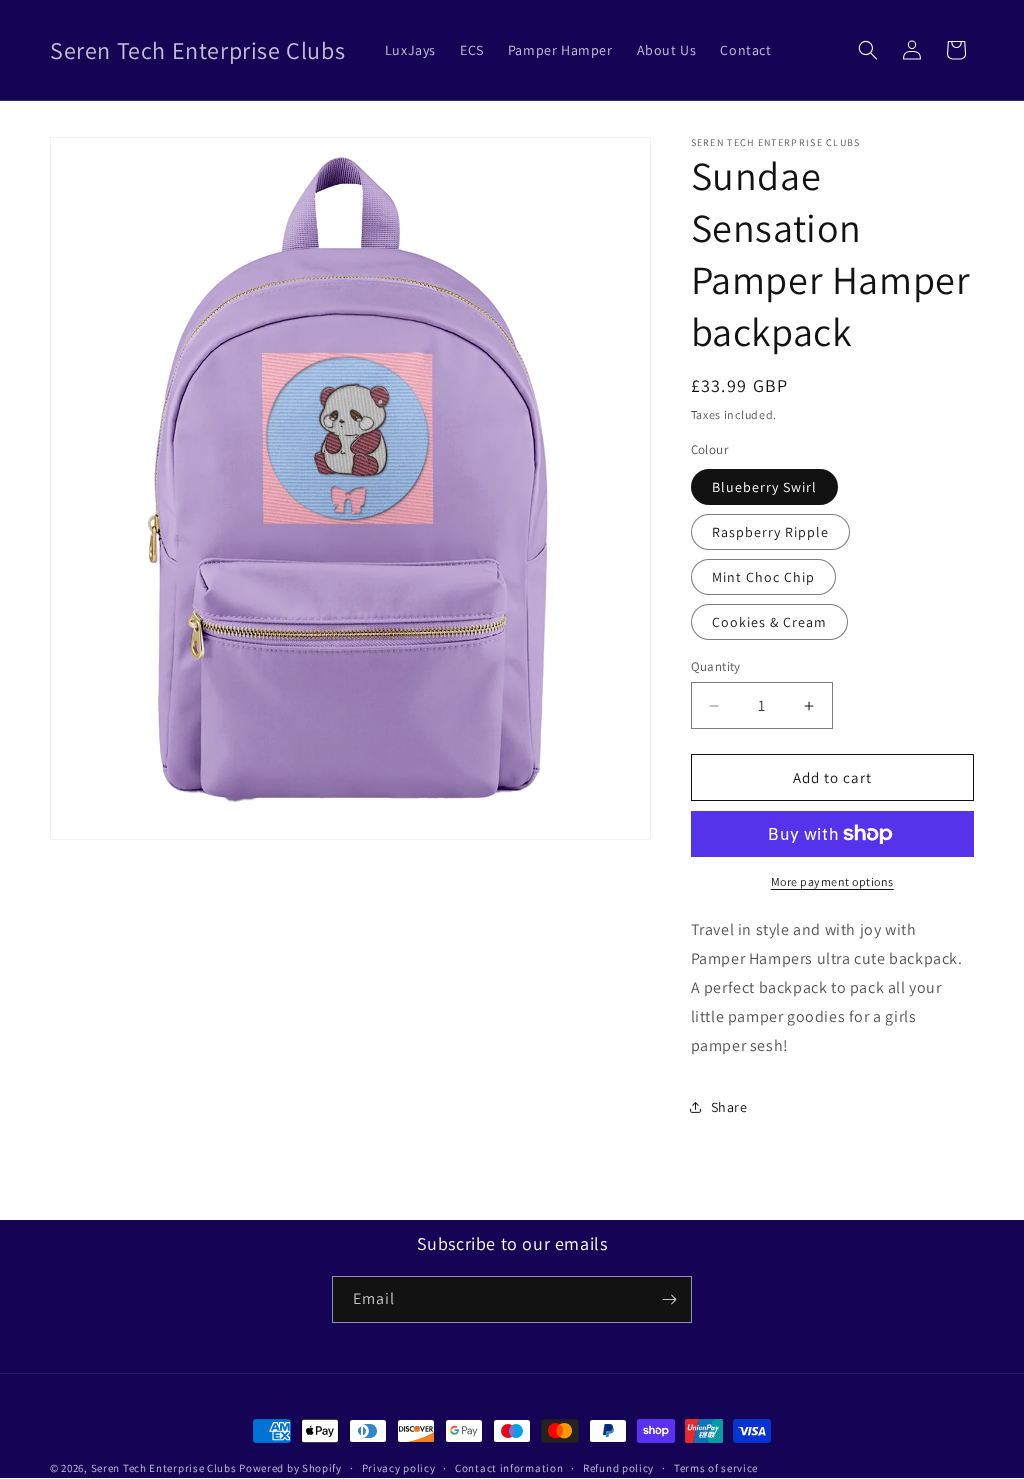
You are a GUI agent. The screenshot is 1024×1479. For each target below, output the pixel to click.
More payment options (832, 881)
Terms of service (716, 1468)
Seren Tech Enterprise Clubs (164, 1468)
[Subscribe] (669, 1299)
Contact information (509, 1468)
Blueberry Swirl (764, 487)
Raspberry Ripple (770, 532)
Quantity (716, 666)
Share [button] (729, 1107)
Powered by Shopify (290, 1468)
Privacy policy (399, 1468)
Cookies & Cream (769, 622)
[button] (868, 50)
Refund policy (618, 1468)
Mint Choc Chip (763, 577)
